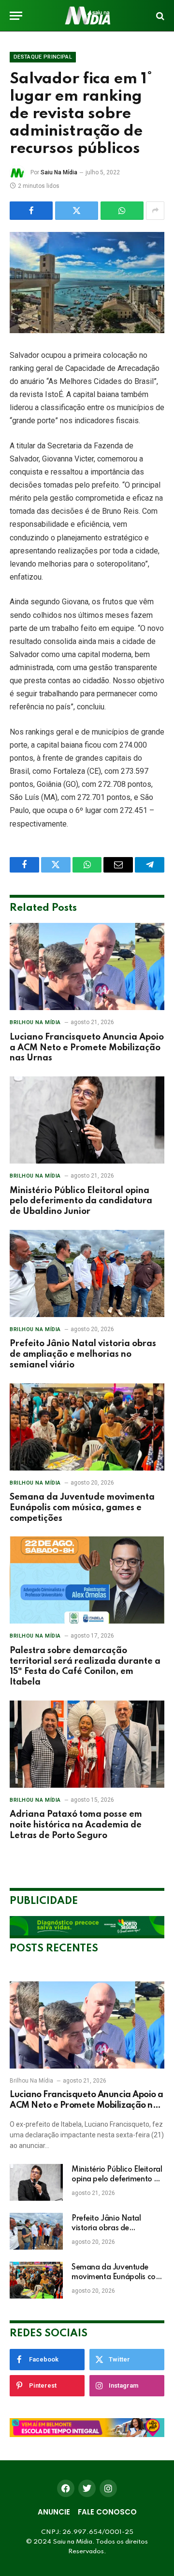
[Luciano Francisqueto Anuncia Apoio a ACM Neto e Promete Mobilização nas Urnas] (87, 966)
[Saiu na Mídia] (87, 16)
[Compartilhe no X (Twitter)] (77, 211)
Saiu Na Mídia (59, 172)
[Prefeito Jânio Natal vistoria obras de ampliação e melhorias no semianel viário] (87, 1273)
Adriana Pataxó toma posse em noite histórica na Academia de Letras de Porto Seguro (76, 1825)
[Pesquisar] (159, 16)
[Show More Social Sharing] (155, 211)
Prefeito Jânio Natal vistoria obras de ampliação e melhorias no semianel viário (83, 1354)
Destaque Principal (43, 57)
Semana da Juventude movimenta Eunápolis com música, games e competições (82, 1508)
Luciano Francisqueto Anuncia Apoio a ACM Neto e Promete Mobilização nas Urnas (87, 1048)
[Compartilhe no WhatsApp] (122, 211)
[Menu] (16, 16)
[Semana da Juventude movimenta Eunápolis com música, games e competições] (87, 1427)
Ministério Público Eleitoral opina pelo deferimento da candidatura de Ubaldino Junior (81, 1201)
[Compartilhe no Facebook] (31, 211)
